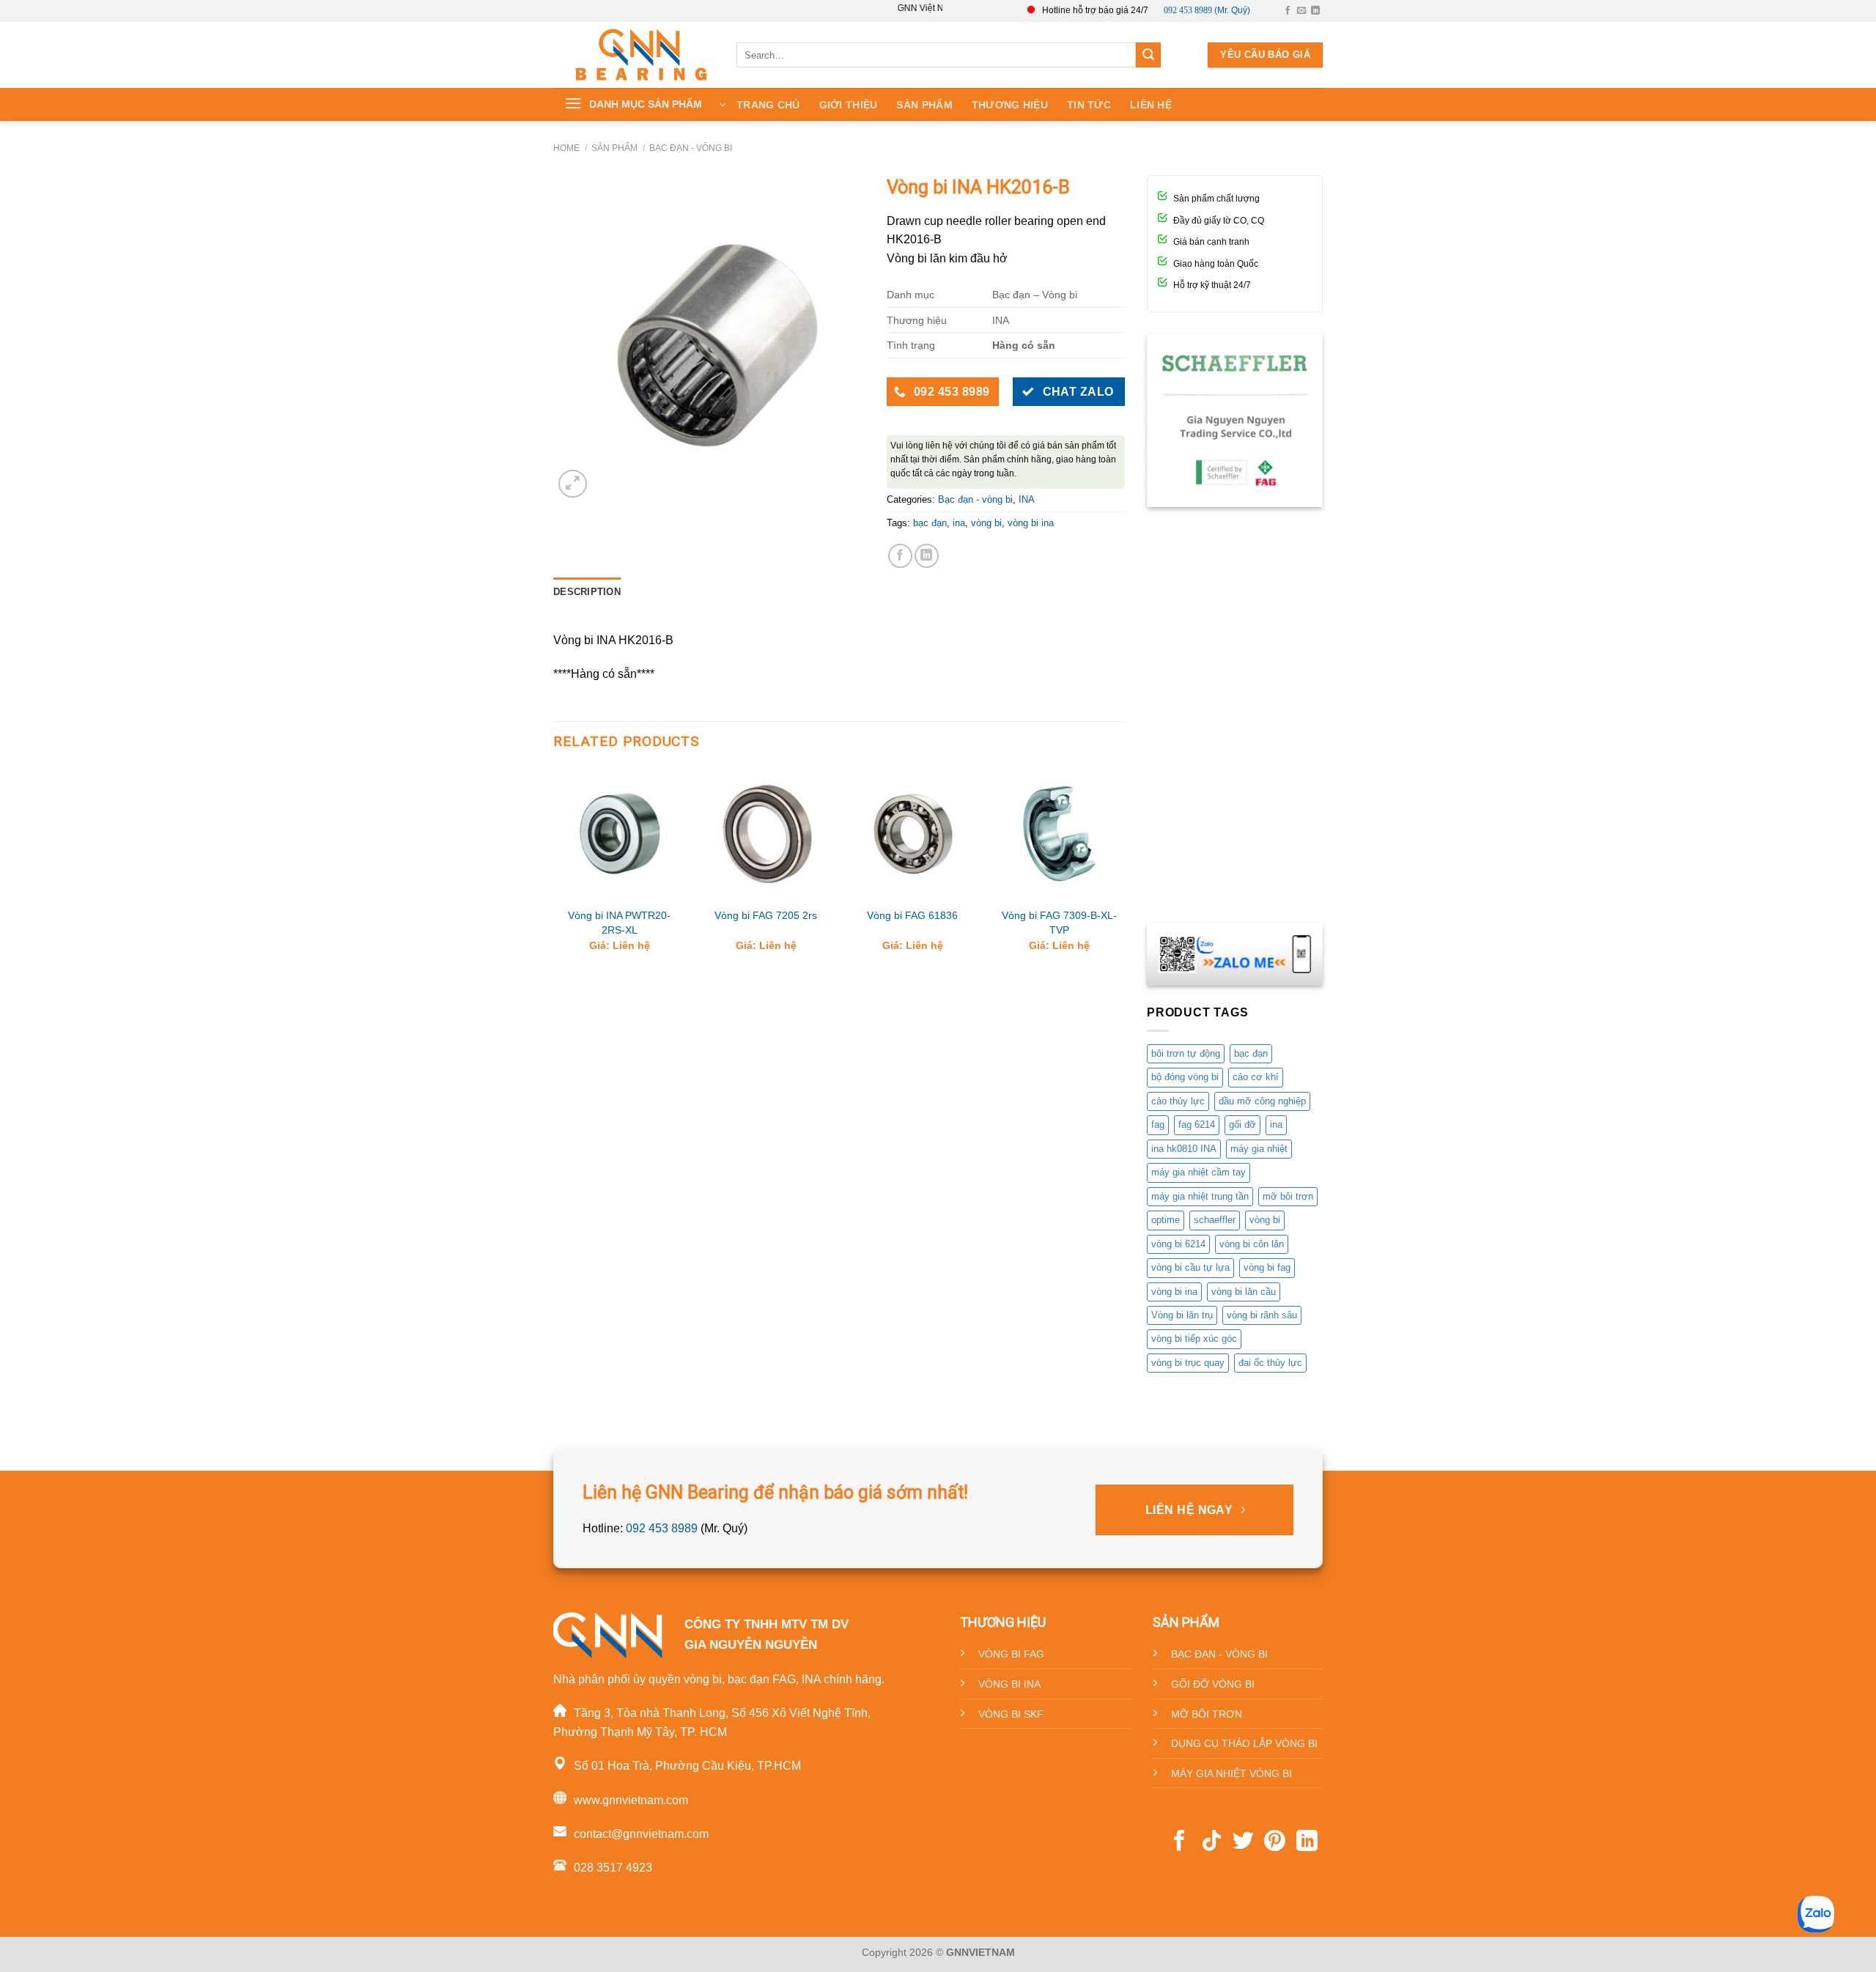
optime (1166, 1220)
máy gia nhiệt (1259, 1149)
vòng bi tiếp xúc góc (1194, 1338)
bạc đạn (930, 523)
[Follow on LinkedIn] (1315, 11)
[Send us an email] (1301, 11)
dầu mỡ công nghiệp (1262, 1101)
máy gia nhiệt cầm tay (1199, 1172)
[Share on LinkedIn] (927, 556)
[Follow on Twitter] (1243, 1842)
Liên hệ (1151, 105)
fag (1158, 1125)
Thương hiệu (1010, 105)
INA (1027, 499)
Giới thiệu (849, 105)
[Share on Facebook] (900, 556)
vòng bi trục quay (1188, 1363)
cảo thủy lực (1178, 1101)
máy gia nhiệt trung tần (1200, 1196)
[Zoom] (573, 484)
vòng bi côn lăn (1252, 1244)
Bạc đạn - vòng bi (691, 148)
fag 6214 (1197, 1125)
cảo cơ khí (1256, 1077)
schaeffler (1215, 1220)
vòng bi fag (1267, 1267)
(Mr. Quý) (1207, 10)
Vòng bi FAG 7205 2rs (766, 915)
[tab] (587, 592)
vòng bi (986, 523)
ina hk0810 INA (1184, 1149)
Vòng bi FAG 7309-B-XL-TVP (1059, 923)
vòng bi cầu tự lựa (1190, 1267)
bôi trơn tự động (1186, 1053)
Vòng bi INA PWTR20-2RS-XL (619, 923)
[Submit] (1148, 55)
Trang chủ (768, 105)
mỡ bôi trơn (1288, 1196)
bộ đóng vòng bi (1185, 1077)
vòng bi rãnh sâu (1262, 1315)
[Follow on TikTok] (1212, 1842)
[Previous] (554, 872)
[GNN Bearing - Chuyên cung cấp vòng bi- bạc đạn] (641, 55)
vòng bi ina (1031, 523)
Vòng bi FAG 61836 (912, 915)
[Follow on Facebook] (1288, 11)
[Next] (1124, 872)
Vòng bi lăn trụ (1182, 1315)
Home (566, 148)
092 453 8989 (662, 1528)
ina (959, 523)
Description (587, 592)
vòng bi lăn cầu (1244, 1292)
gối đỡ (1242, 1125)
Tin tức (1089, 105)
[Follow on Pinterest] (1275, 1842)
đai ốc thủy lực (1270, 1363)
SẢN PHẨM (924, 105)
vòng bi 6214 (1178, 1244)
